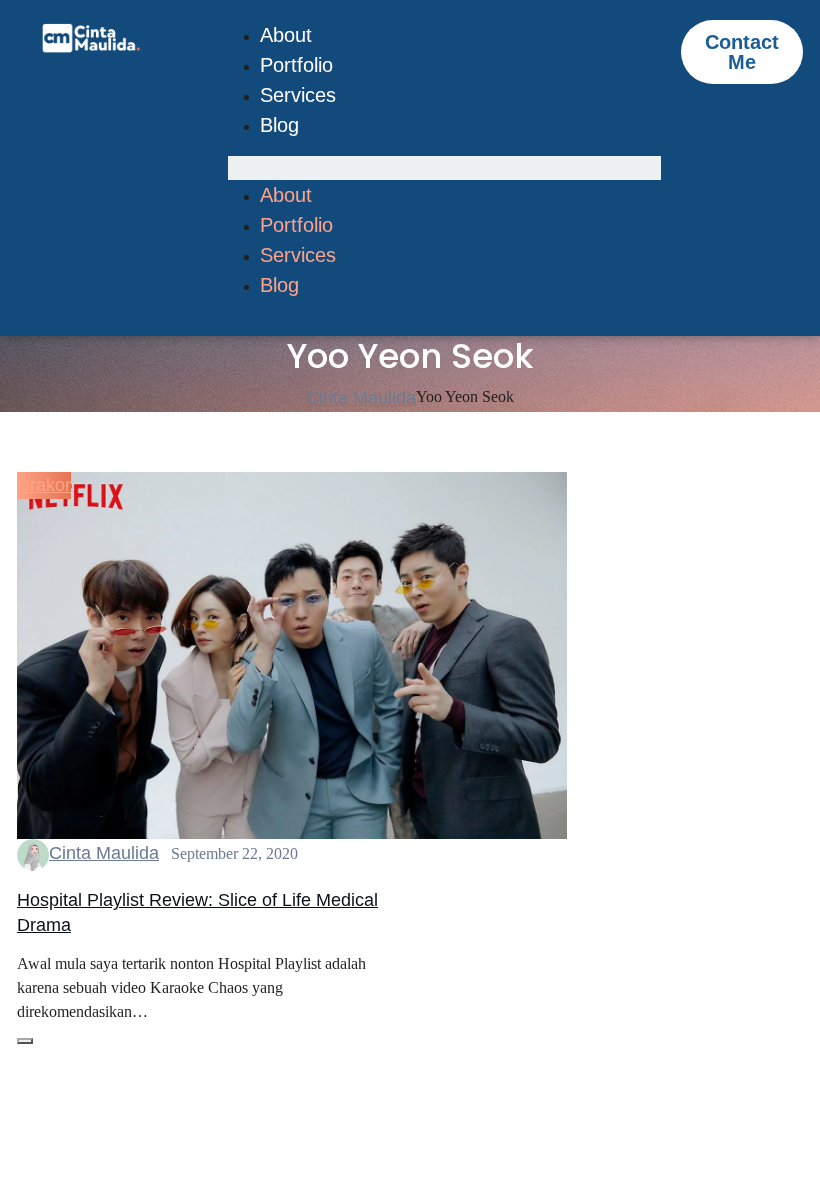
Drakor (44, 485)
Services (298, 95)
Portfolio (296, 65)
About (286, 35)
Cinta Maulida (104, 853)
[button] (444, 168)
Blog (279, 125)
